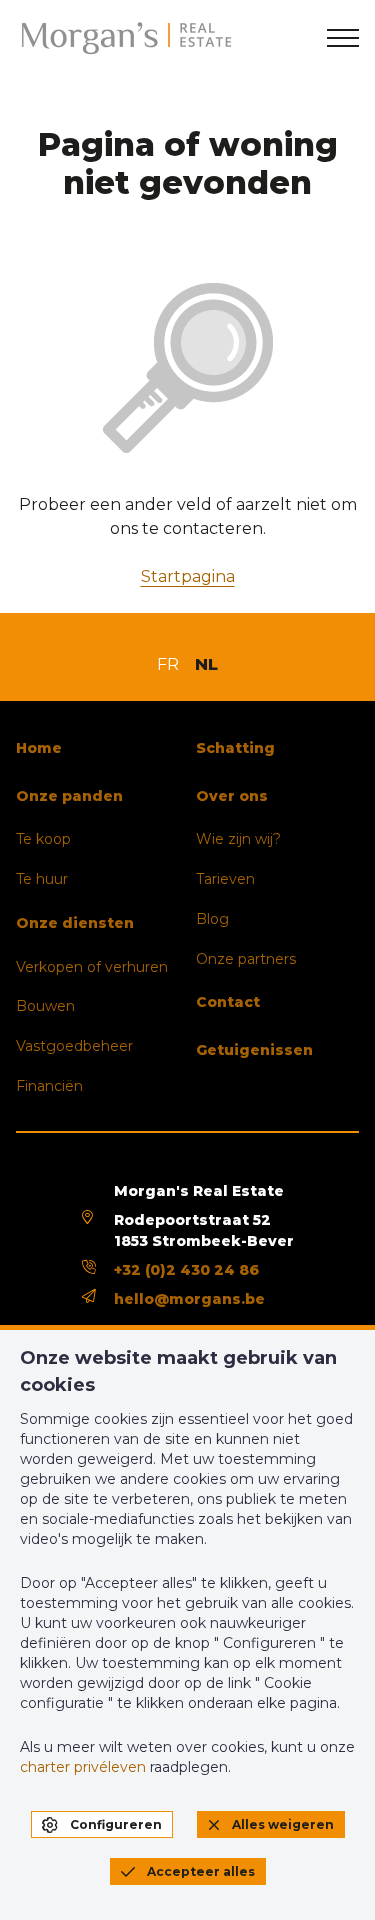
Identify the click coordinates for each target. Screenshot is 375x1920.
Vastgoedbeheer (74, 1046)
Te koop (43, 839)
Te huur (42, 879)
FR (168, 664)
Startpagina (188, 576)
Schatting (235, 748)
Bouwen (45, 1006)
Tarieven (225, 879)
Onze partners (246, 959)
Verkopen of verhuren (92, 967)
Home (39, 748)
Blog (212, 919)
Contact (228, 1002)
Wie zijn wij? (238, 839)
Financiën (49, 1086)
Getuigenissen (254, 1050)
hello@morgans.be (189, 1299)
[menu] (343, 38)
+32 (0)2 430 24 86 (186, 1270)
